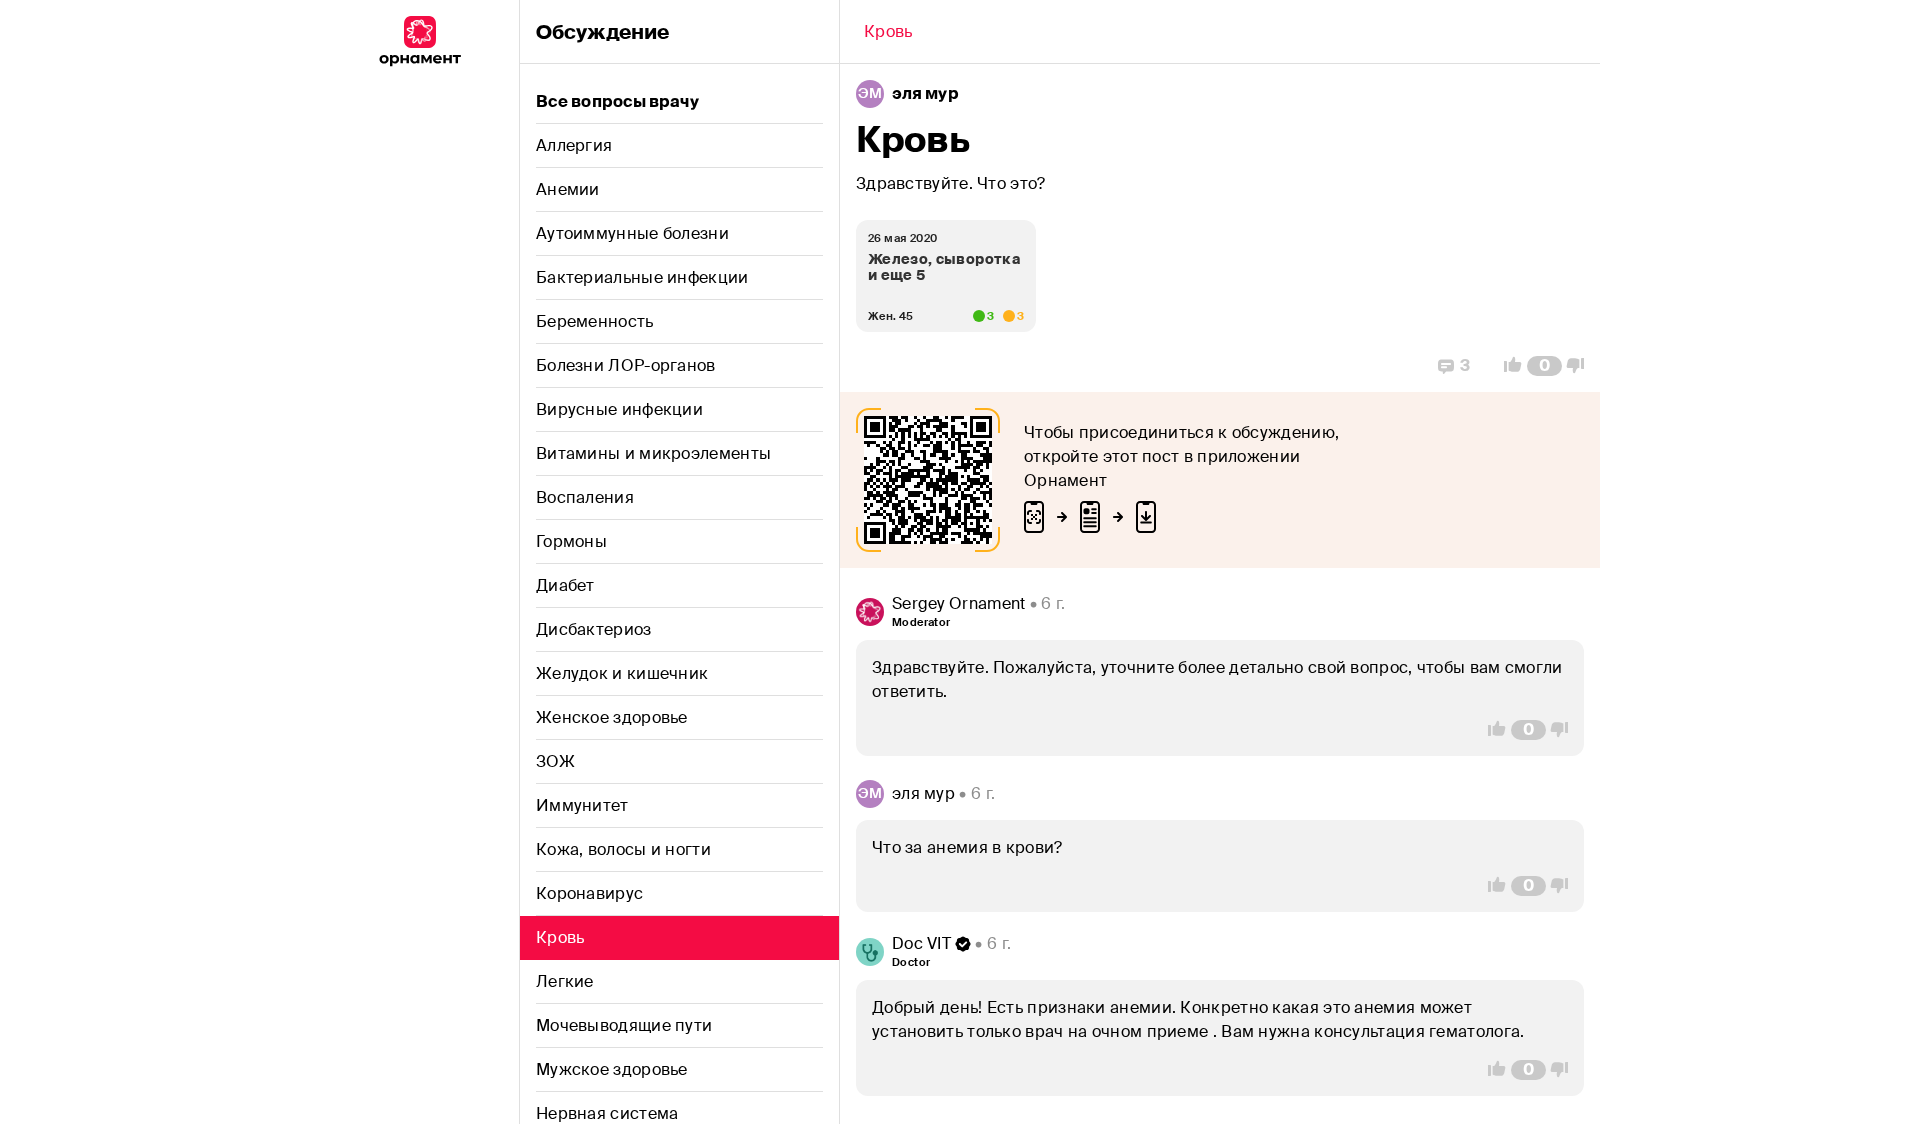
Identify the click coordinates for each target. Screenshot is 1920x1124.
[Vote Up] (1507, 366)
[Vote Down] (1581, 366)
